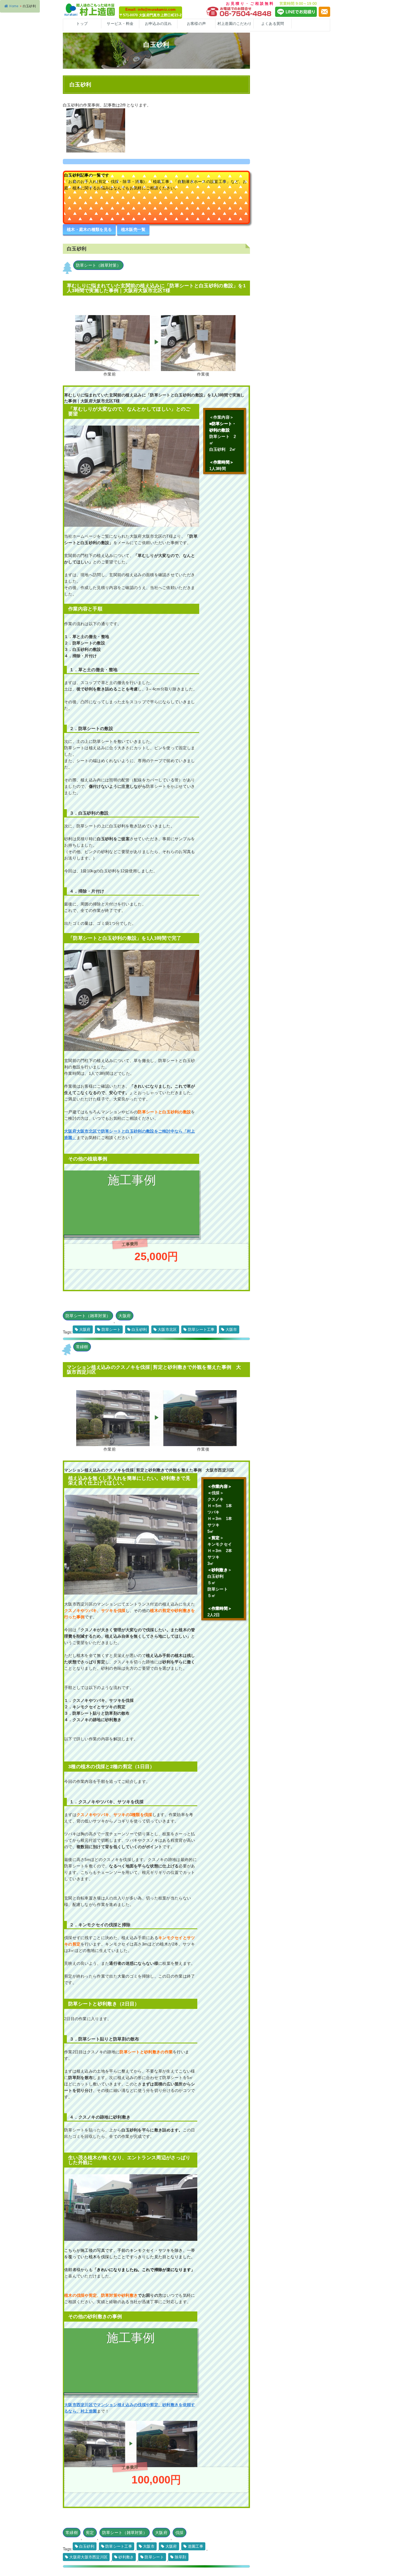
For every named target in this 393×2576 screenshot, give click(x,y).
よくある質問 (273, 24)
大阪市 (231, 1329)
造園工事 (196, 2546)
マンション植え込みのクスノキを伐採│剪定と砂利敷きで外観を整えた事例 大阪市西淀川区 (154, 1370)
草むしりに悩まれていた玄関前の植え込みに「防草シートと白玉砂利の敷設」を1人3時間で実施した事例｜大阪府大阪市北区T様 (156, 288)
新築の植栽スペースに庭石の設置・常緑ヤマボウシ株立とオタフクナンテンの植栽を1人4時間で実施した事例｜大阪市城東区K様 (129, 1221)
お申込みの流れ (158, 24)
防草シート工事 (201, 1329)
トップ (82, 24)
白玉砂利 (139, 1329)
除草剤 (181, 2557)
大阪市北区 (167, 1329)
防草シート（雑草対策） (98, 265)
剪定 (90, 2533)
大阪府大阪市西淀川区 (88, 2557)
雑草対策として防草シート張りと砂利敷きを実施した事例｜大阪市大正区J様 (129, 2391)
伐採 (180, 2533)
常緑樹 (82, 1347)
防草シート (111, 1329)
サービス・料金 (120, 24)
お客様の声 (196, 24)
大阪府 (125, 1316)
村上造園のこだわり (235, 24)
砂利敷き (126, 2557)
